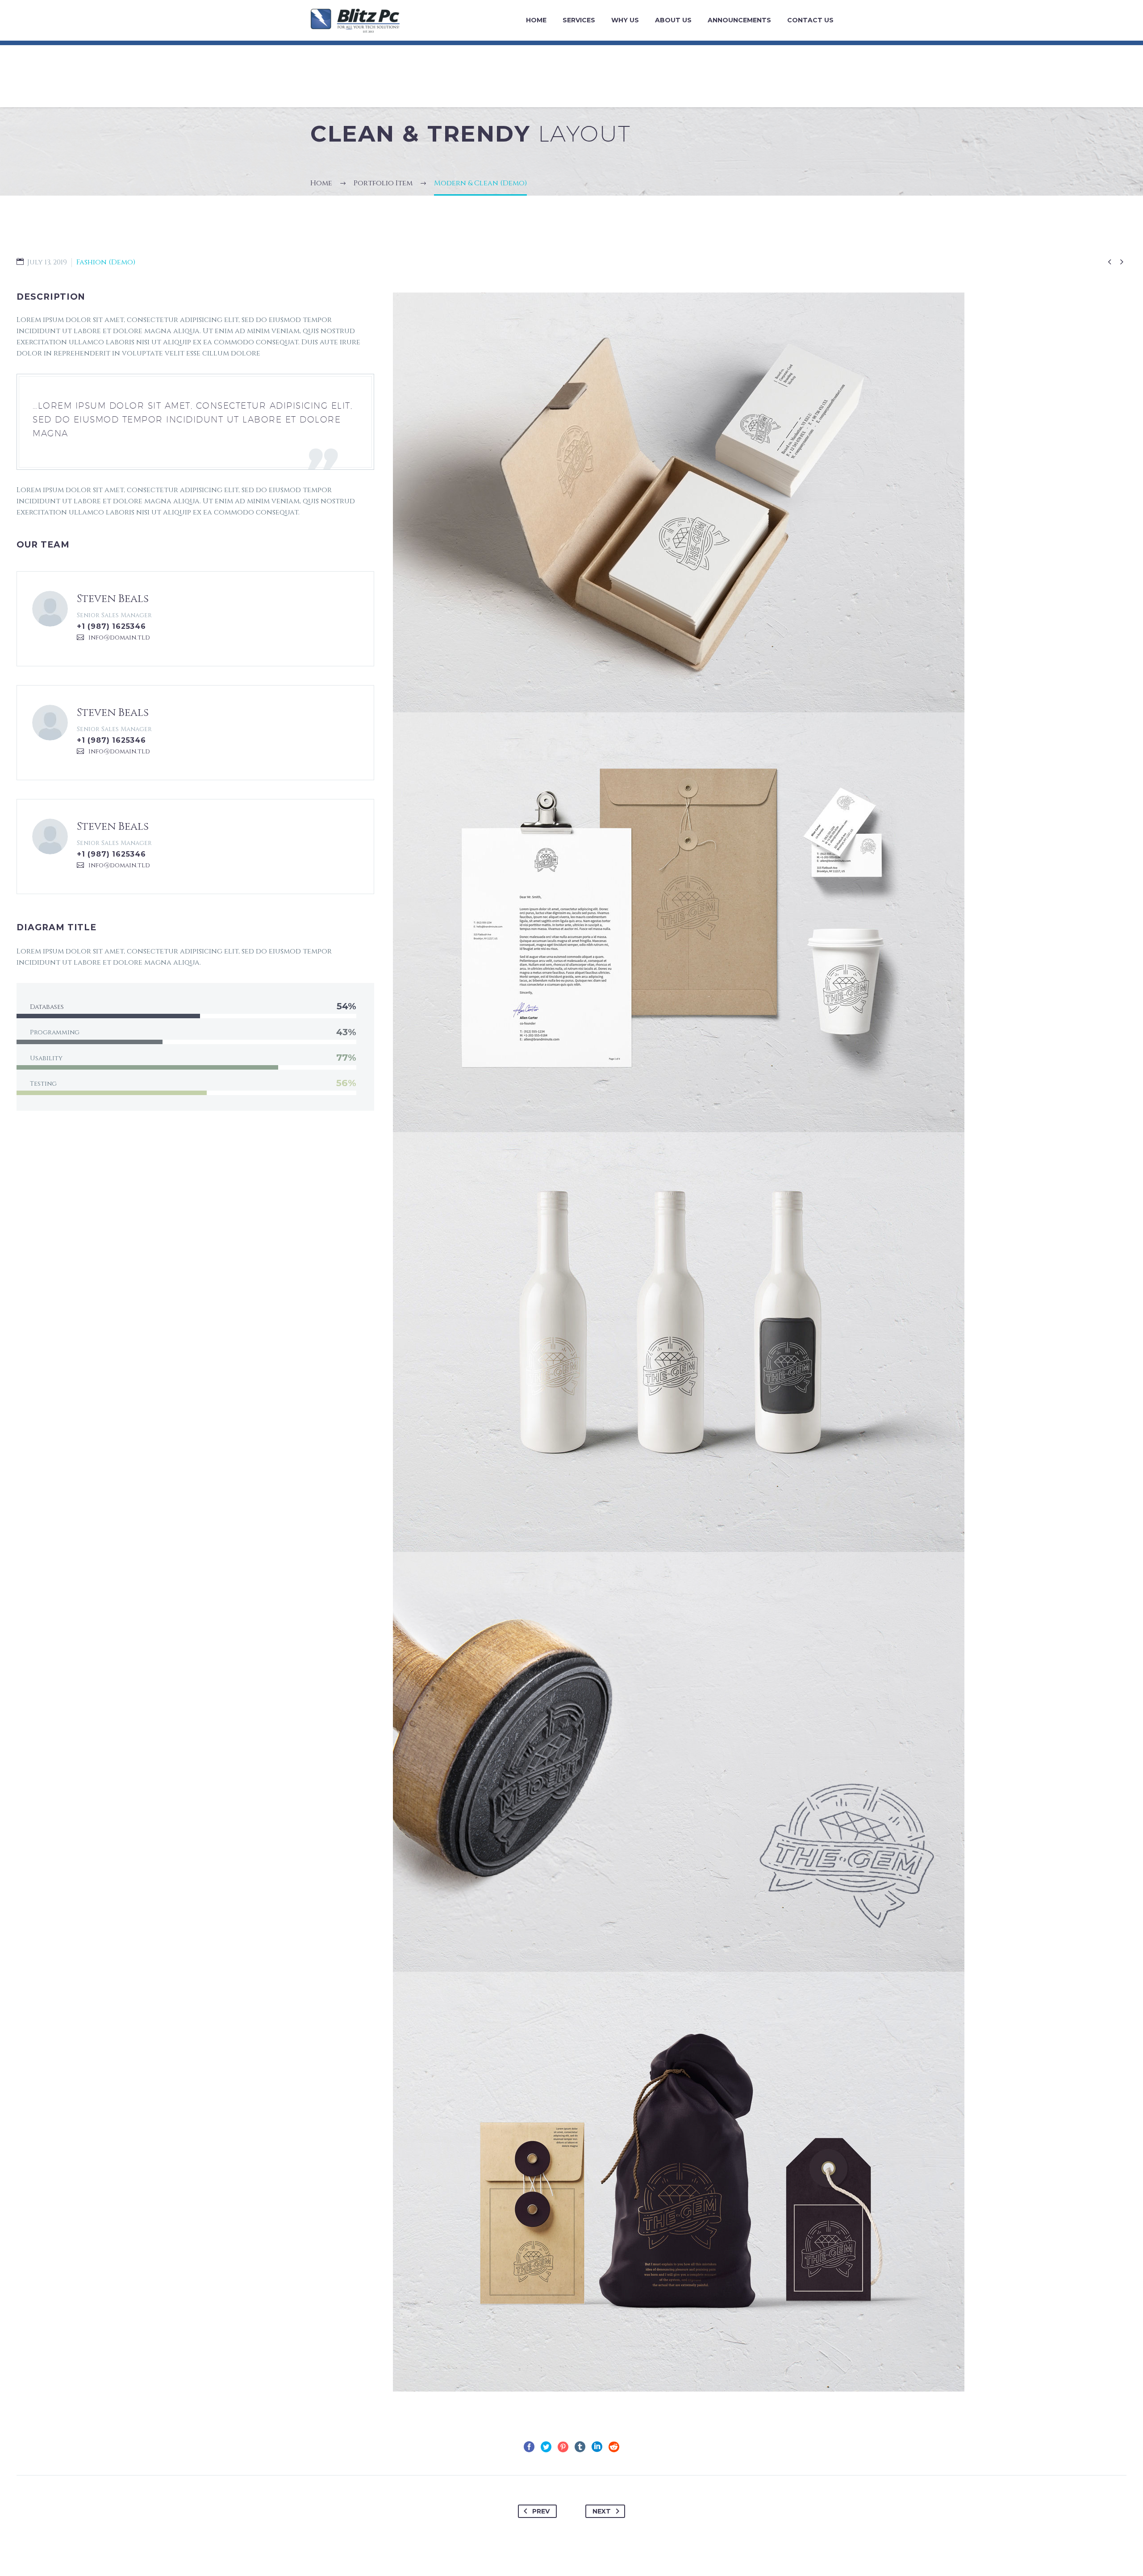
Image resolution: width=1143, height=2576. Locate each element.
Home (536, 20)
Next (602, 2511)
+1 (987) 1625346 (111, 626)
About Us (673, 20)
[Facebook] (529, 2447)
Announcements (739, 20)
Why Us (625, 20)
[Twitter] (546, 2447)
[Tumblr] (580, 2447)
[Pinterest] (563, 2447)
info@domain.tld (119, 638)
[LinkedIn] (597, 2447)
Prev (541, 2511)
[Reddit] (614, 2447)
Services (579, 20)
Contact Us (810, 20)
